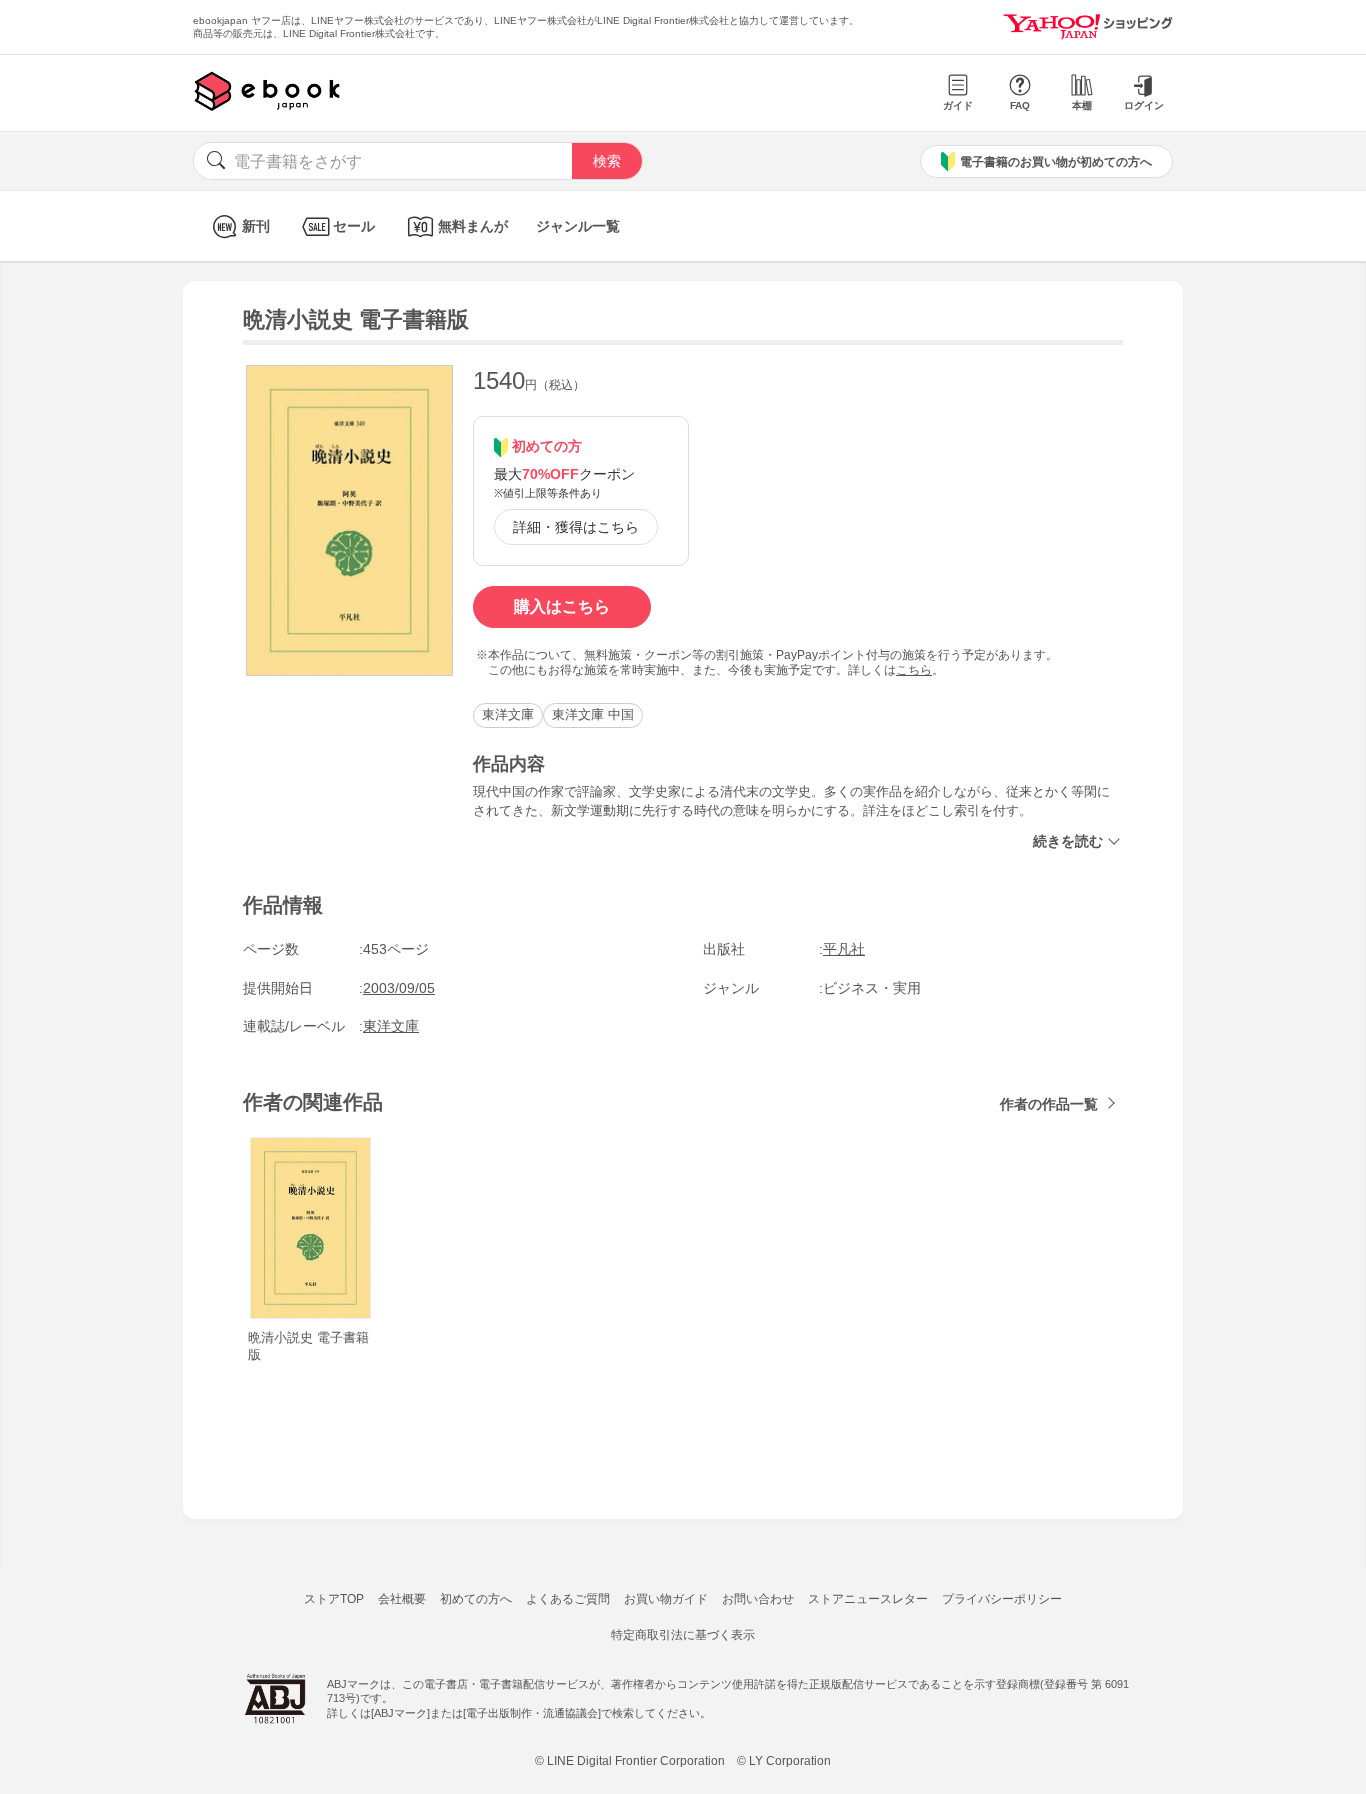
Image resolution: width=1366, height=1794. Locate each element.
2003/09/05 (399, 988)
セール (354, 226)
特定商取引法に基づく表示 (683, 1635)
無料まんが (473, 226)
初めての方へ (476, 1599)
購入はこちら (562, 606)
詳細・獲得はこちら (576, 527)
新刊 (256, 226)
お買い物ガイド (666, 1599)
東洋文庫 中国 (593, 714)
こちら (914, 670)
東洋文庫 (508, 714)
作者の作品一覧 (1049, 1104)
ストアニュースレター (868, 1599)
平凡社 (844, 949)
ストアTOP (334, 1599)
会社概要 (402, 1599)
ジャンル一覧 (578, 226)
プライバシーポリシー (1002, 1599)
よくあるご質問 (568, 1599)
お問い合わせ (758, 1599)
